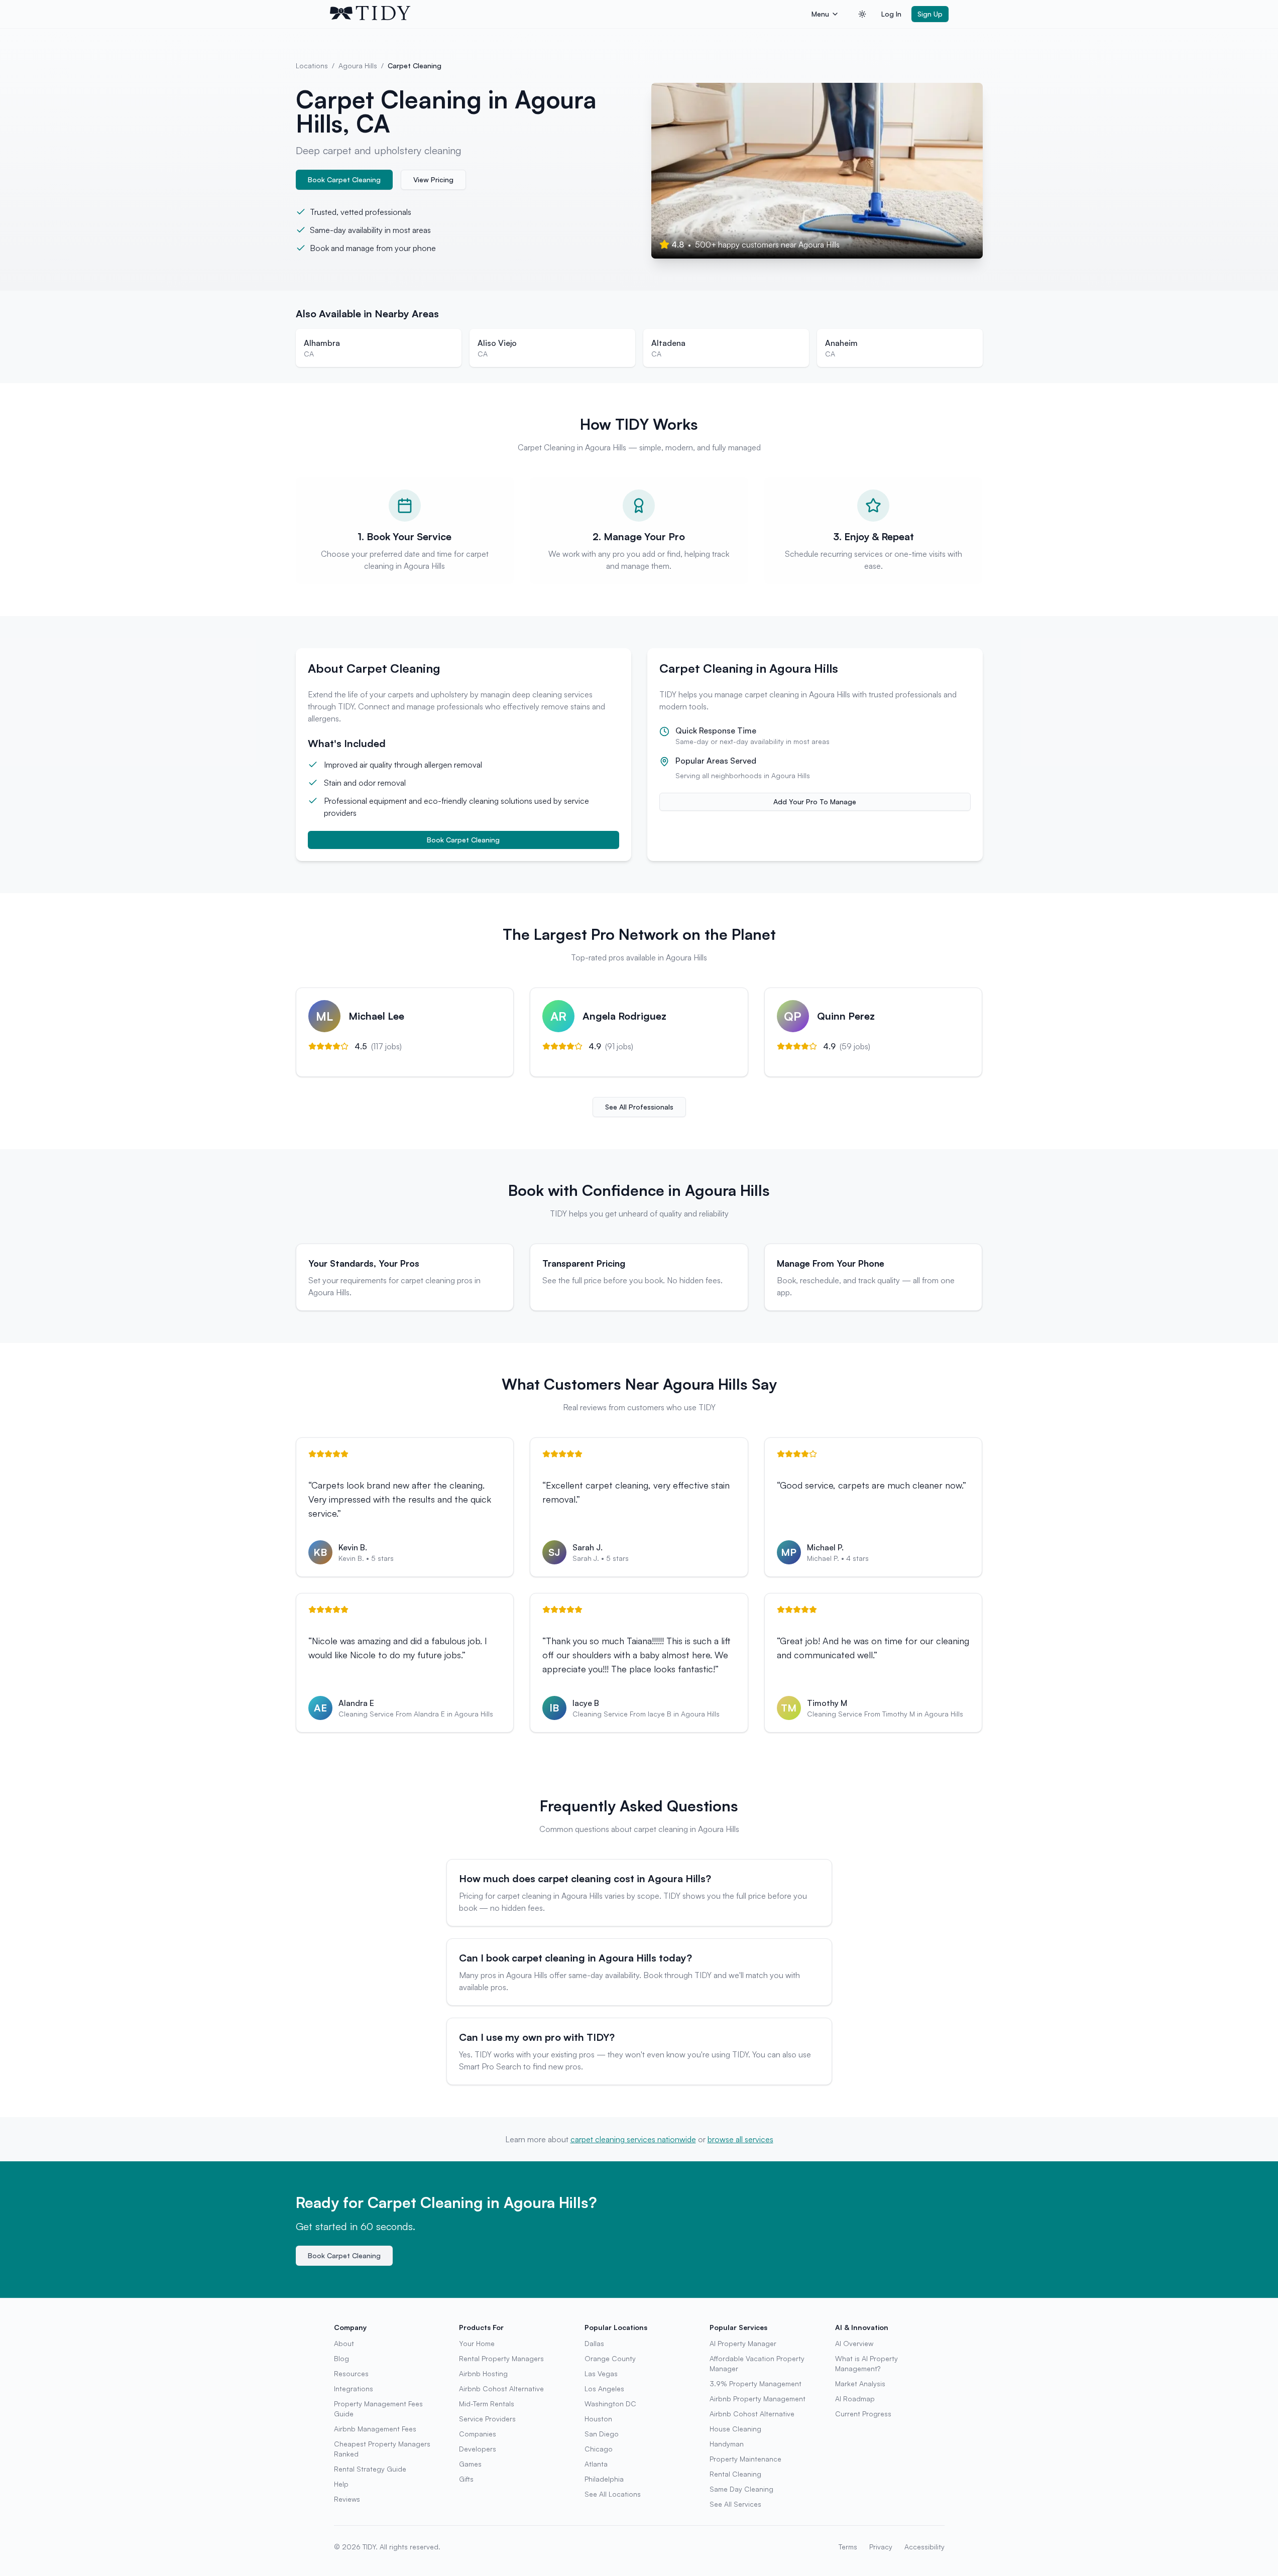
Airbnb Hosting (483, 2373)
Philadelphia (604, 2479)
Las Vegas (601, 2373)
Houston (598, 2419)
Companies (478, 2434)
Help (341, 2484)
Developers (478, 2449)
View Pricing (433, 179)
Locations (312, 66)
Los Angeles (604, 2388)
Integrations (354, 2388)
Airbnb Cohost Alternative (501, 2388)
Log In (891, 14)
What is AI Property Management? (866, 2363)
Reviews (347, 2499)
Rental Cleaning (735, 2474)
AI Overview (854, 2343)
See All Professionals (639, 1107)
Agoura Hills (358, 66)
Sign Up (930, 14)
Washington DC (610, 2404)
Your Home (477, 2343)
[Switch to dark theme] (862, 14)
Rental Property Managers (501, 2358)
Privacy (881, 2547)
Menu (820, 14)
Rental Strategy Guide (370, 2469)
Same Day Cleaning (741, 2489)
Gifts (466, 2479)
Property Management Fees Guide (378, 2409)
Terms (848, 2547)
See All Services (735, 2504)
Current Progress (863, 2414)
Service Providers (487, 2419)
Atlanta (596, 2464)
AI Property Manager (743, 2343)
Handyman (727, 2444)
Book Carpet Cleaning (344, 179)
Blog (341, 2358)
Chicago (599, 2449)
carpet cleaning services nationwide (633, 2139)
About (344, 2343)
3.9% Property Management (756, 2383)
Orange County (610, 2358)
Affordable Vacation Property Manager (757, 2363)
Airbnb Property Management (758, 2399)
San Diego (602, 2434)
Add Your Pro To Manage (815, 802)
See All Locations (613, 2494)
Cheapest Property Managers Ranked (382, 2449)
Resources (351, 2373)
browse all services (740, 2139)
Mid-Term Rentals (487, 2404)
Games (470, 2464)
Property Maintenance (745, 2459)
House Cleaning (735, 2429)
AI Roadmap (855, 2399)
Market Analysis (860, 2383)
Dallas (594, 2343)
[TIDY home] (568, 14)
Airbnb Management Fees (375, 2429)
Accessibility (924, 2547)
